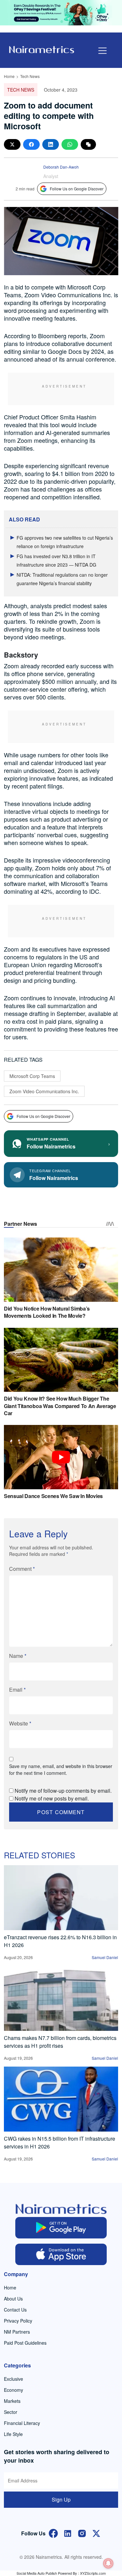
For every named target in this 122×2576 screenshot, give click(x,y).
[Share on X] (12, 144)
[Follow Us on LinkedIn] (68, 2533)
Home (9, 76)
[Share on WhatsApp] (70, 144)
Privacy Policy (18, 2321)
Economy (14, 2390)
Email (17, 1690)
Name (18, 1656)
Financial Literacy (22, 2423)
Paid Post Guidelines (25, 2343)
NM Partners (17, 2332)
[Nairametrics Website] (42, 49)
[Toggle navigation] (102, 51)
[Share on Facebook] (31, 144)
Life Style (13, 2434)
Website (20, 1723)
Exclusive (14, 2379)
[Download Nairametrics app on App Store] (61, 2254)
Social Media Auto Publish (37, 2573)
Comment (22, 1569)
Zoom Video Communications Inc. (44, 1091)
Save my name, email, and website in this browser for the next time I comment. (61, 1769)
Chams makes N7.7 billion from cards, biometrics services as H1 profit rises (60, 2042)
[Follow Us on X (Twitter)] (96, 2533)
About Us (13, 2299)
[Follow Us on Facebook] (53, 2533)
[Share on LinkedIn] (51, 144)
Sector (11, 2412)
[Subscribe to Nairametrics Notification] (108, 2563)
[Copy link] (88, 144)
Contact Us (15, 2310)
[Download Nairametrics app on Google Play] (61, 2228)
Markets (12, 2401)
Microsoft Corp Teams (32, 1076)
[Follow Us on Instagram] (82, 2533)
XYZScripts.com (93, 2573)
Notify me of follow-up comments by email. (63, 1791)
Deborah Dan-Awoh (61, 167)
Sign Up (61, 2499)
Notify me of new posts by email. (52, 1798)
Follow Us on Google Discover (77, 189)
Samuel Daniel (105, 1957)
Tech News (30, 76)
